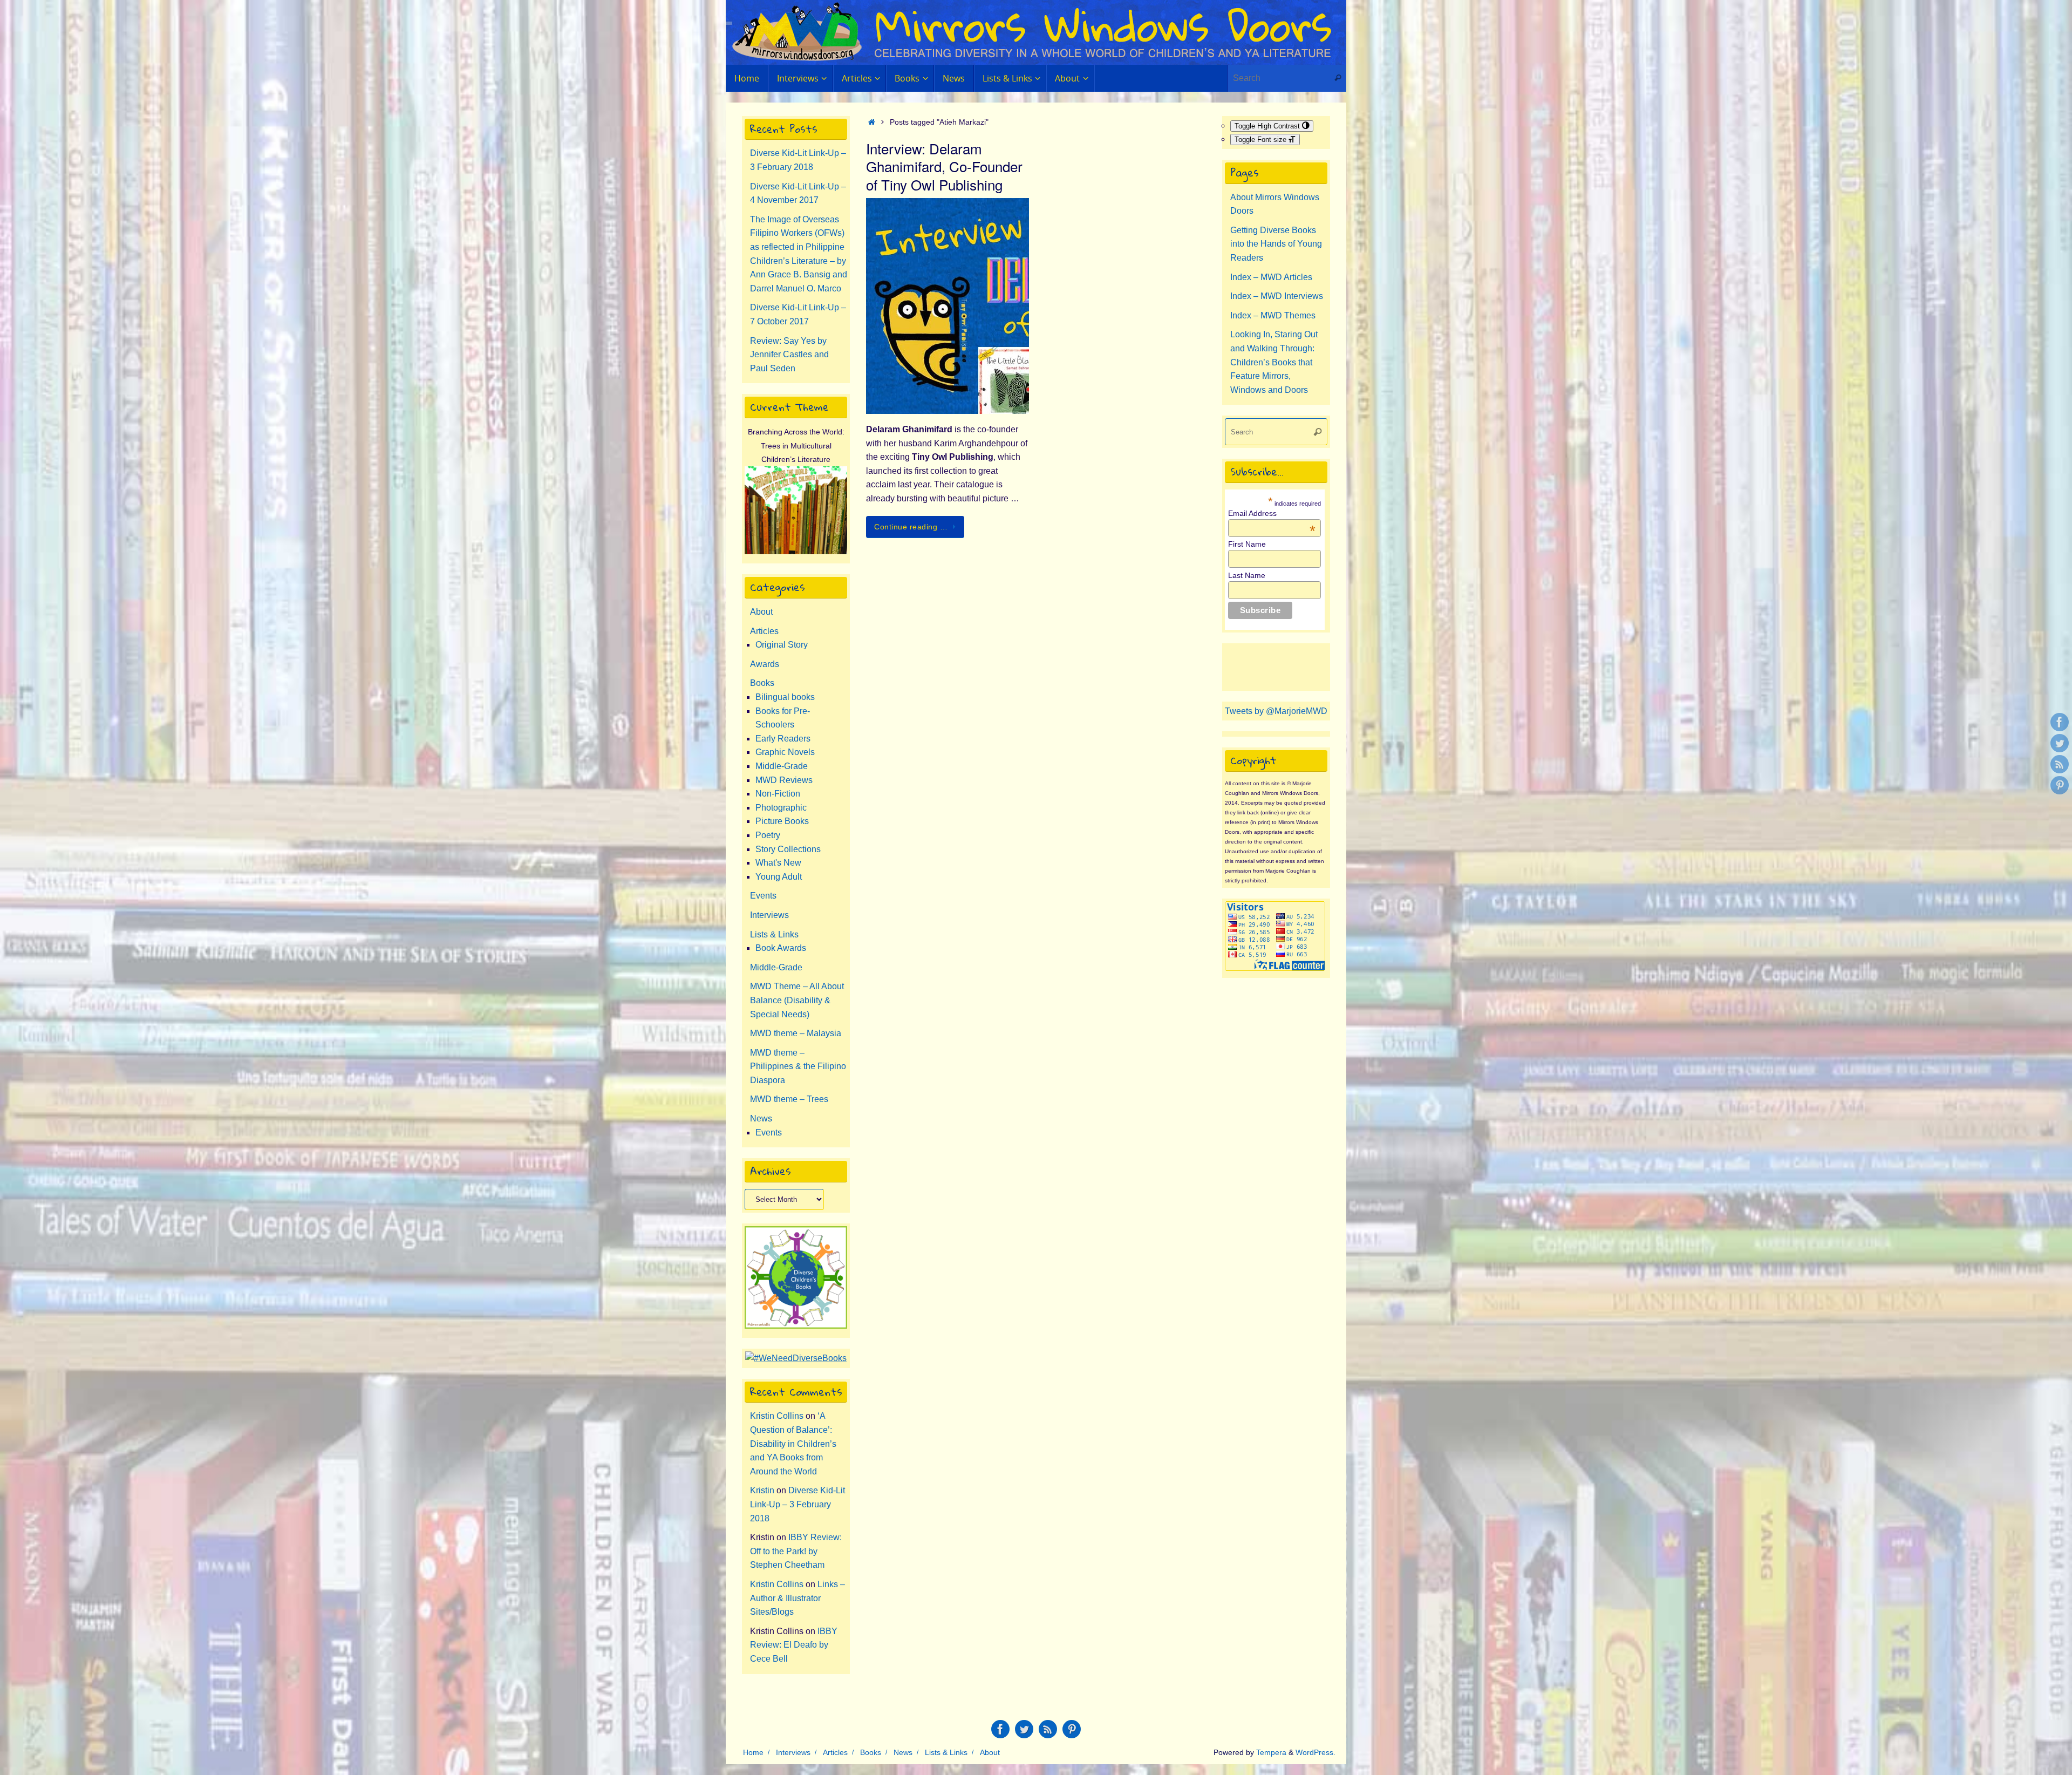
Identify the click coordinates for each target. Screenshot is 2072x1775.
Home (753, 1752)
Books (762, 683)
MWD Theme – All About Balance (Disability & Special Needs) (797, 1000)
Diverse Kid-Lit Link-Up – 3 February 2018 (798, 1504)
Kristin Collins (777, 1416)
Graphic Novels (785, 752)
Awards (765, 664)
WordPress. (1316, 1752)
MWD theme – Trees (789, 1099)
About (761, 612)
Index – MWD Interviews (1277, 296)
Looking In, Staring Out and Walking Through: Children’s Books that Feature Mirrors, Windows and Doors (1274, 362)
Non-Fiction (778, 794)
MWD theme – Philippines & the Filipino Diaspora (798, 1066)
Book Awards (781, 948)
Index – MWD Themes (1273, 315)
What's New (778, 863)
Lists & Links (774, 934)
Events (763, 896)
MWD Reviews (784, 780)
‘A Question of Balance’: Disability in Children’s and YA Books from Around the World (793, 1443)
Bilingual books (785, 697)
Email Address (1272, 513)
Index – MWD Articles (1271, 277)
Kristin (762, 1490)
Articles (764, 631)
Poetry (768, 835)
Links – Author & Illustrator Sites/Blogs (798, 1598)
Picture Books (782, 821)
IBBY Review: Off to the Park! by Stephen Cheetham (796, 1551)
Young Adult (779, 877)
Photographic (781, 808)
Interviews (769, 915)
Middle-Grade (782, 766)
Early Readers (783, 739)
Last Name (1247, 575)
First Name (1247, 544)
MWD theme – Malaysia (796, 1033)
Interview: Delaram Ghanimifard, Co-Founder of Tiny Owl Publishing (944, 166)
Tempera (1271, 1752)
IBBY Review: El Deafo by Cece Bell (794, 1645)
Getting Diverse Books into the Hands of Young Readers (1276, 244)
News (761, 1118)
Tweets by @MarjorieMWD (1276, 711)
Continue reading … (911, 527)
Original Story (782, 645)
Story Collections (788, 849)
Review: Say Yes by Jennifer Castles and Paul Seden (789, 355)
